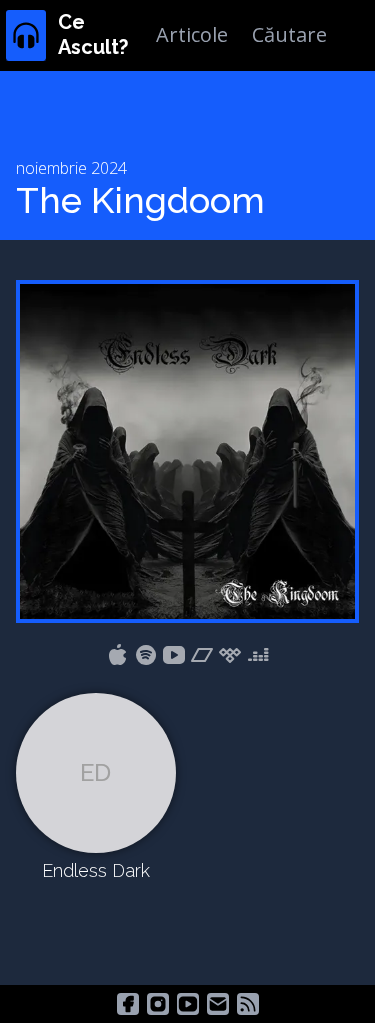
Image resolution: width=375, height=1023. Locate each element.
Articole (192, 34)
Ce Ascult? (93, 34)
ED (95, 772)
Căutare (289, 34)
